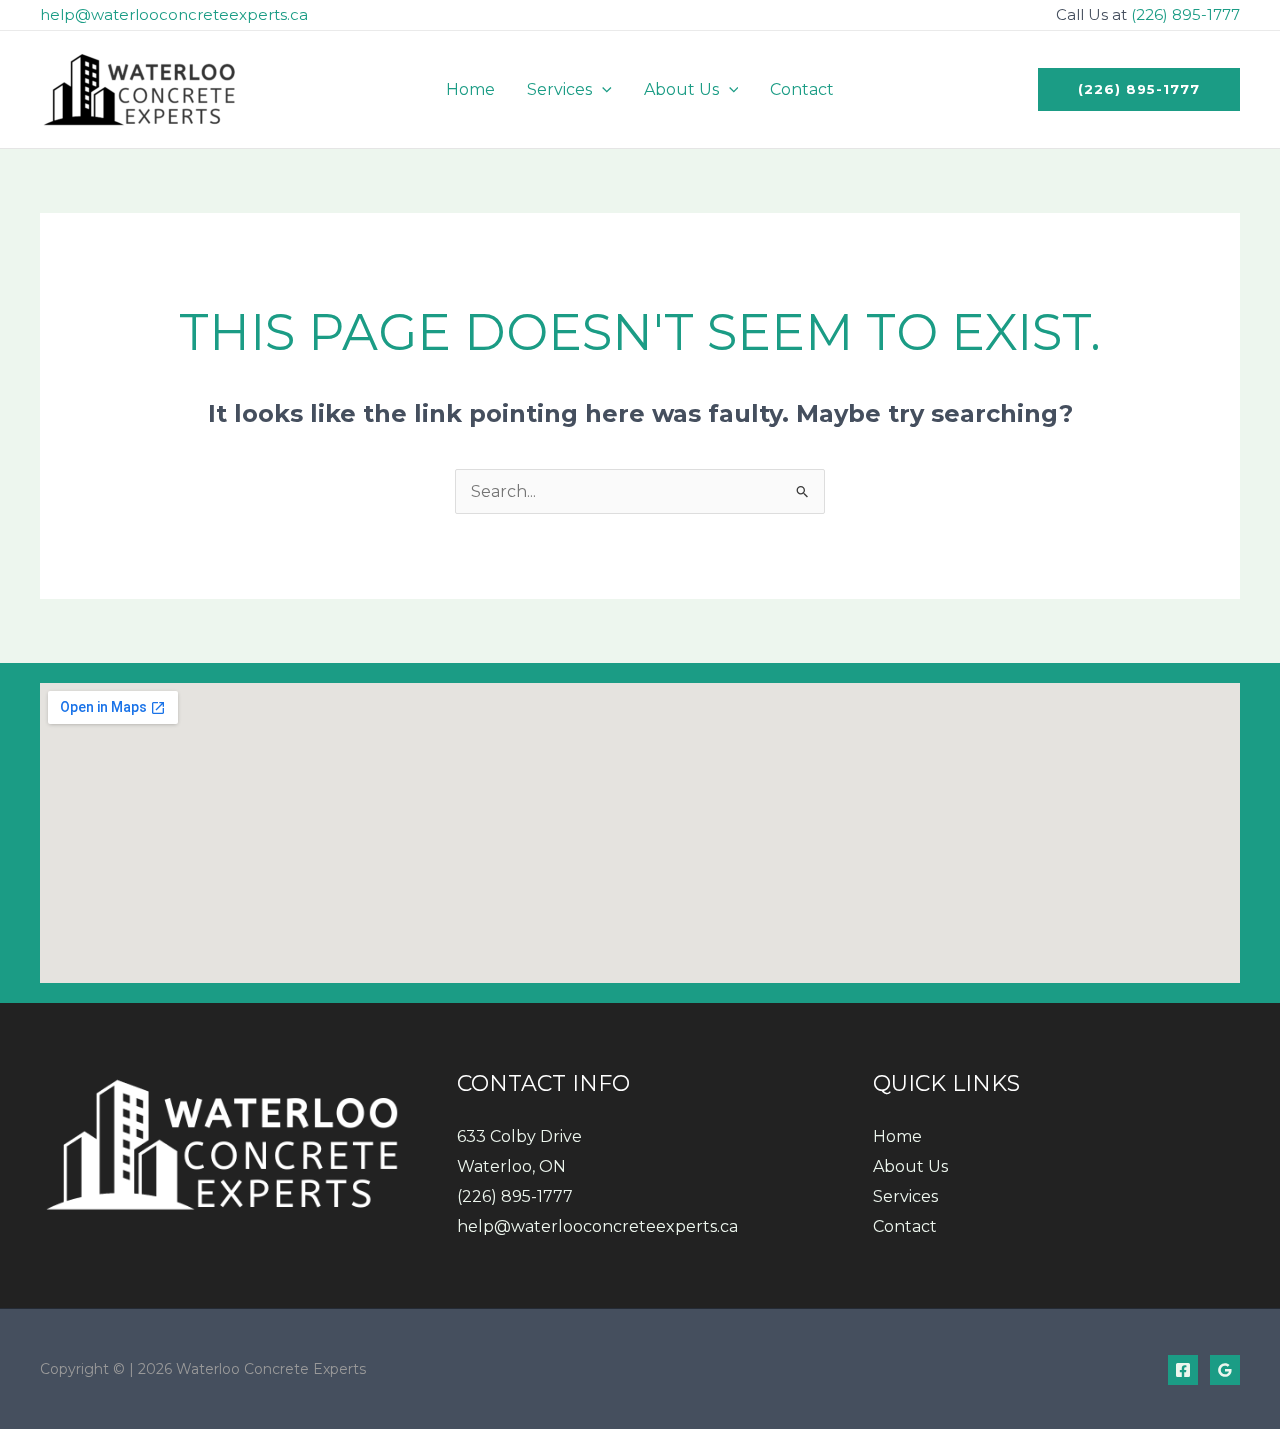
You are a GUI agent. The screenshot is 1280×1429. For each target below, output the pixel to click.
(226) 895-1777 (1185, 14)
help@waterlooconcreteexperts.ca (174, 14)
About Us (910, 1166)
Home (897, 1136)
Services (905, 1196)
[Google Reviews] (1225, 1370)
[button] (602, 89)
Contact (905, 1226)
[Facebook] (1183, 1370)
